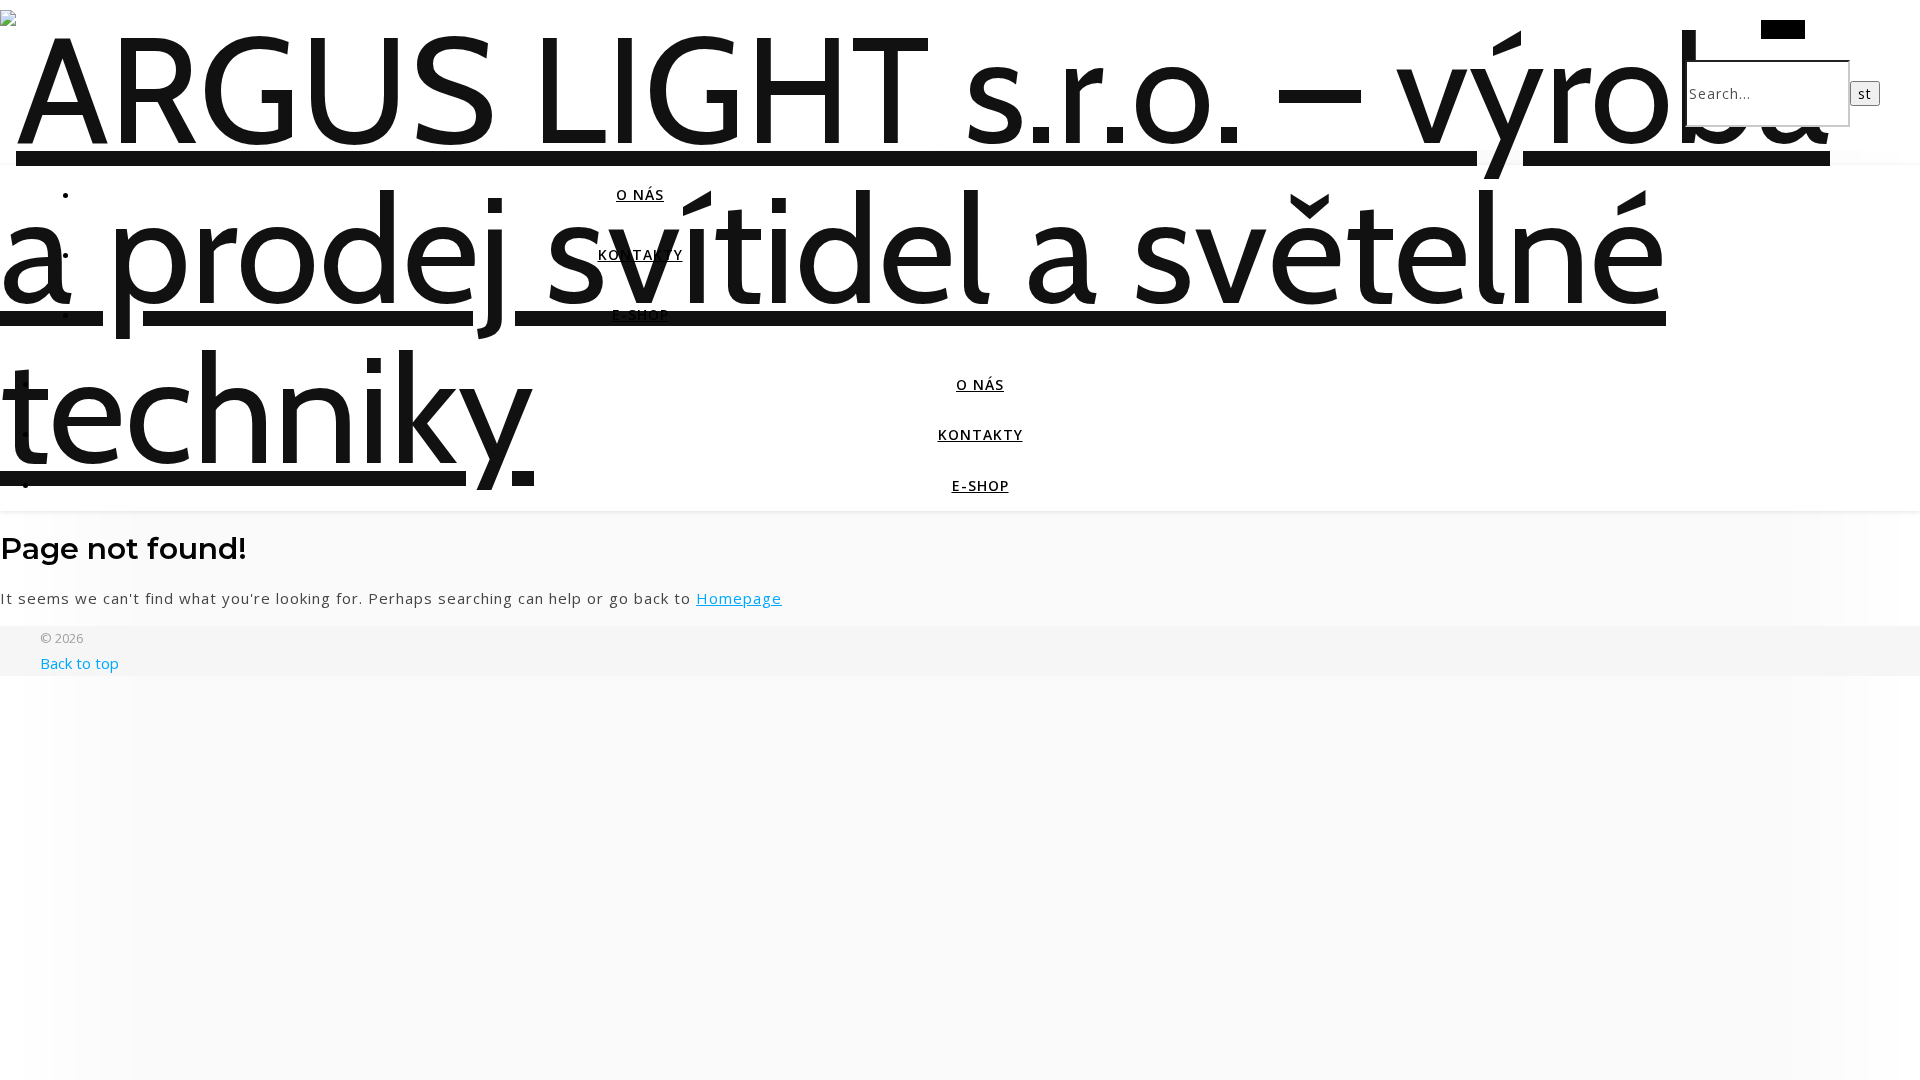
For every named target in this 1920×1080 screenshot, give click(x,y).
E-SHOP (640, 314)
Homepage (739, 598)
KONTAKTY (640, 254)
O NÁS (640, 194)
